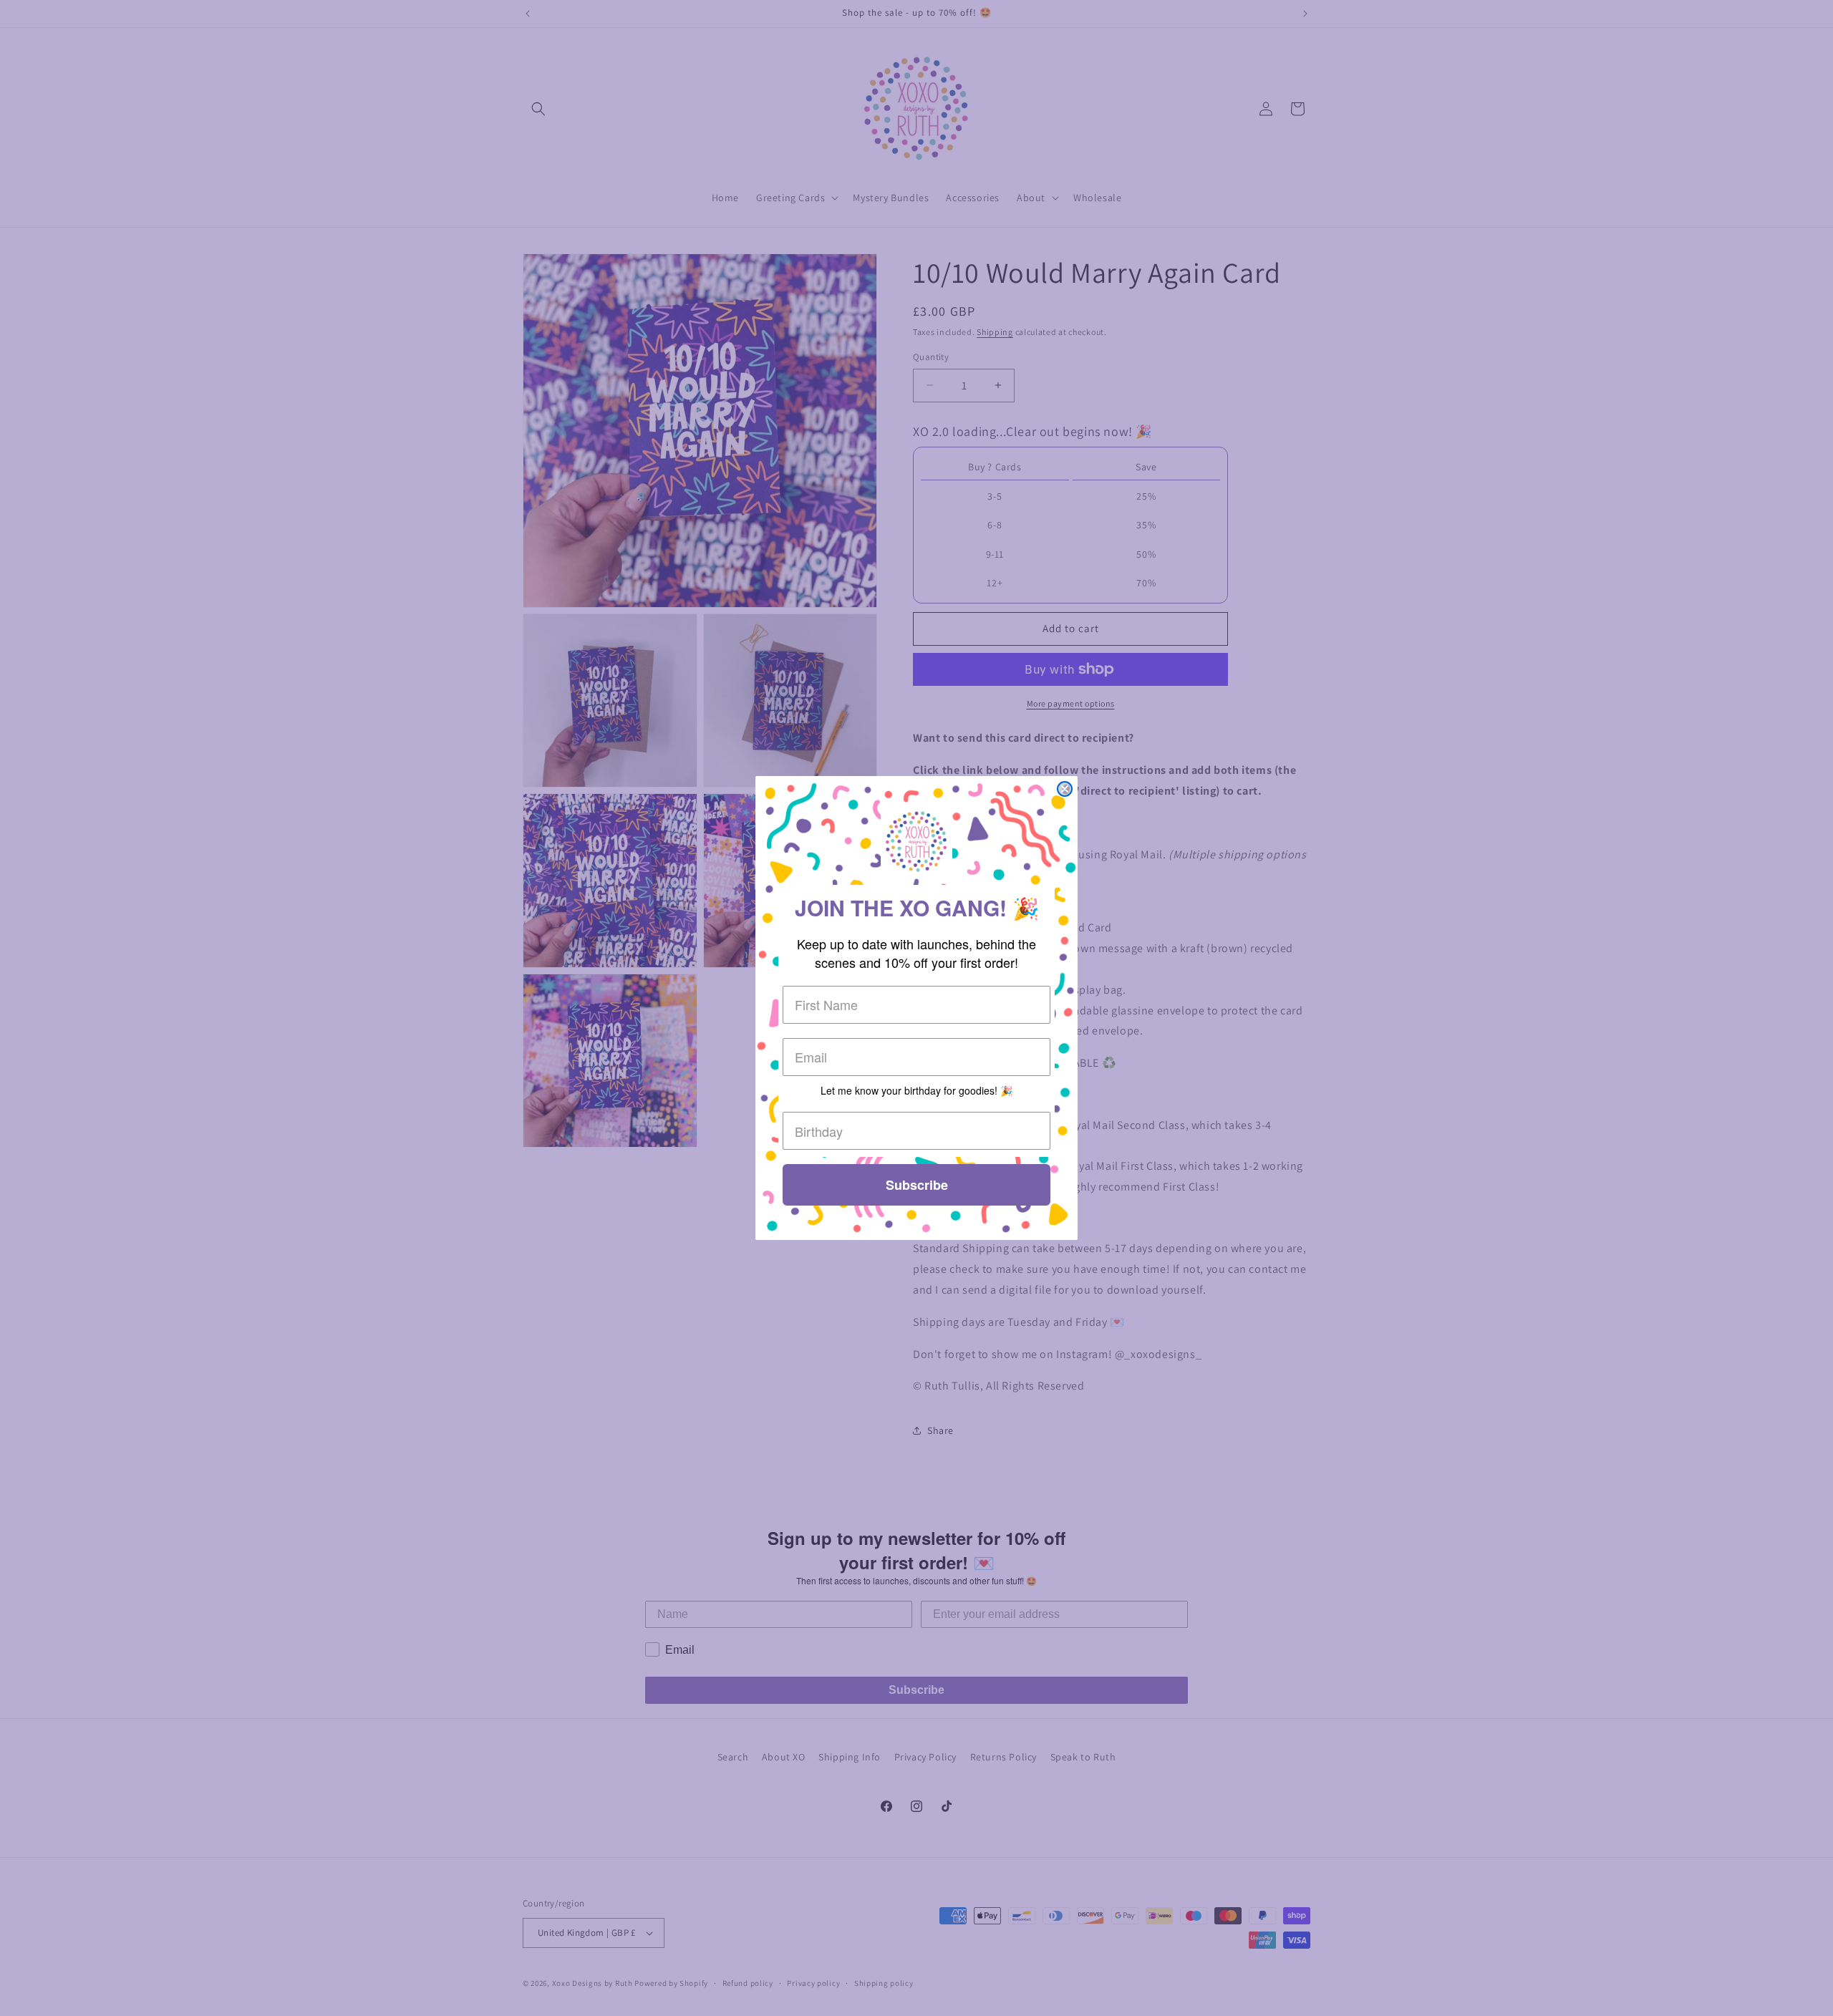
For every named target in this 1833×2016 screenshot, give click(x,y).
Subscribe (917, 1185)
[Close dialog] (1065, 789)
